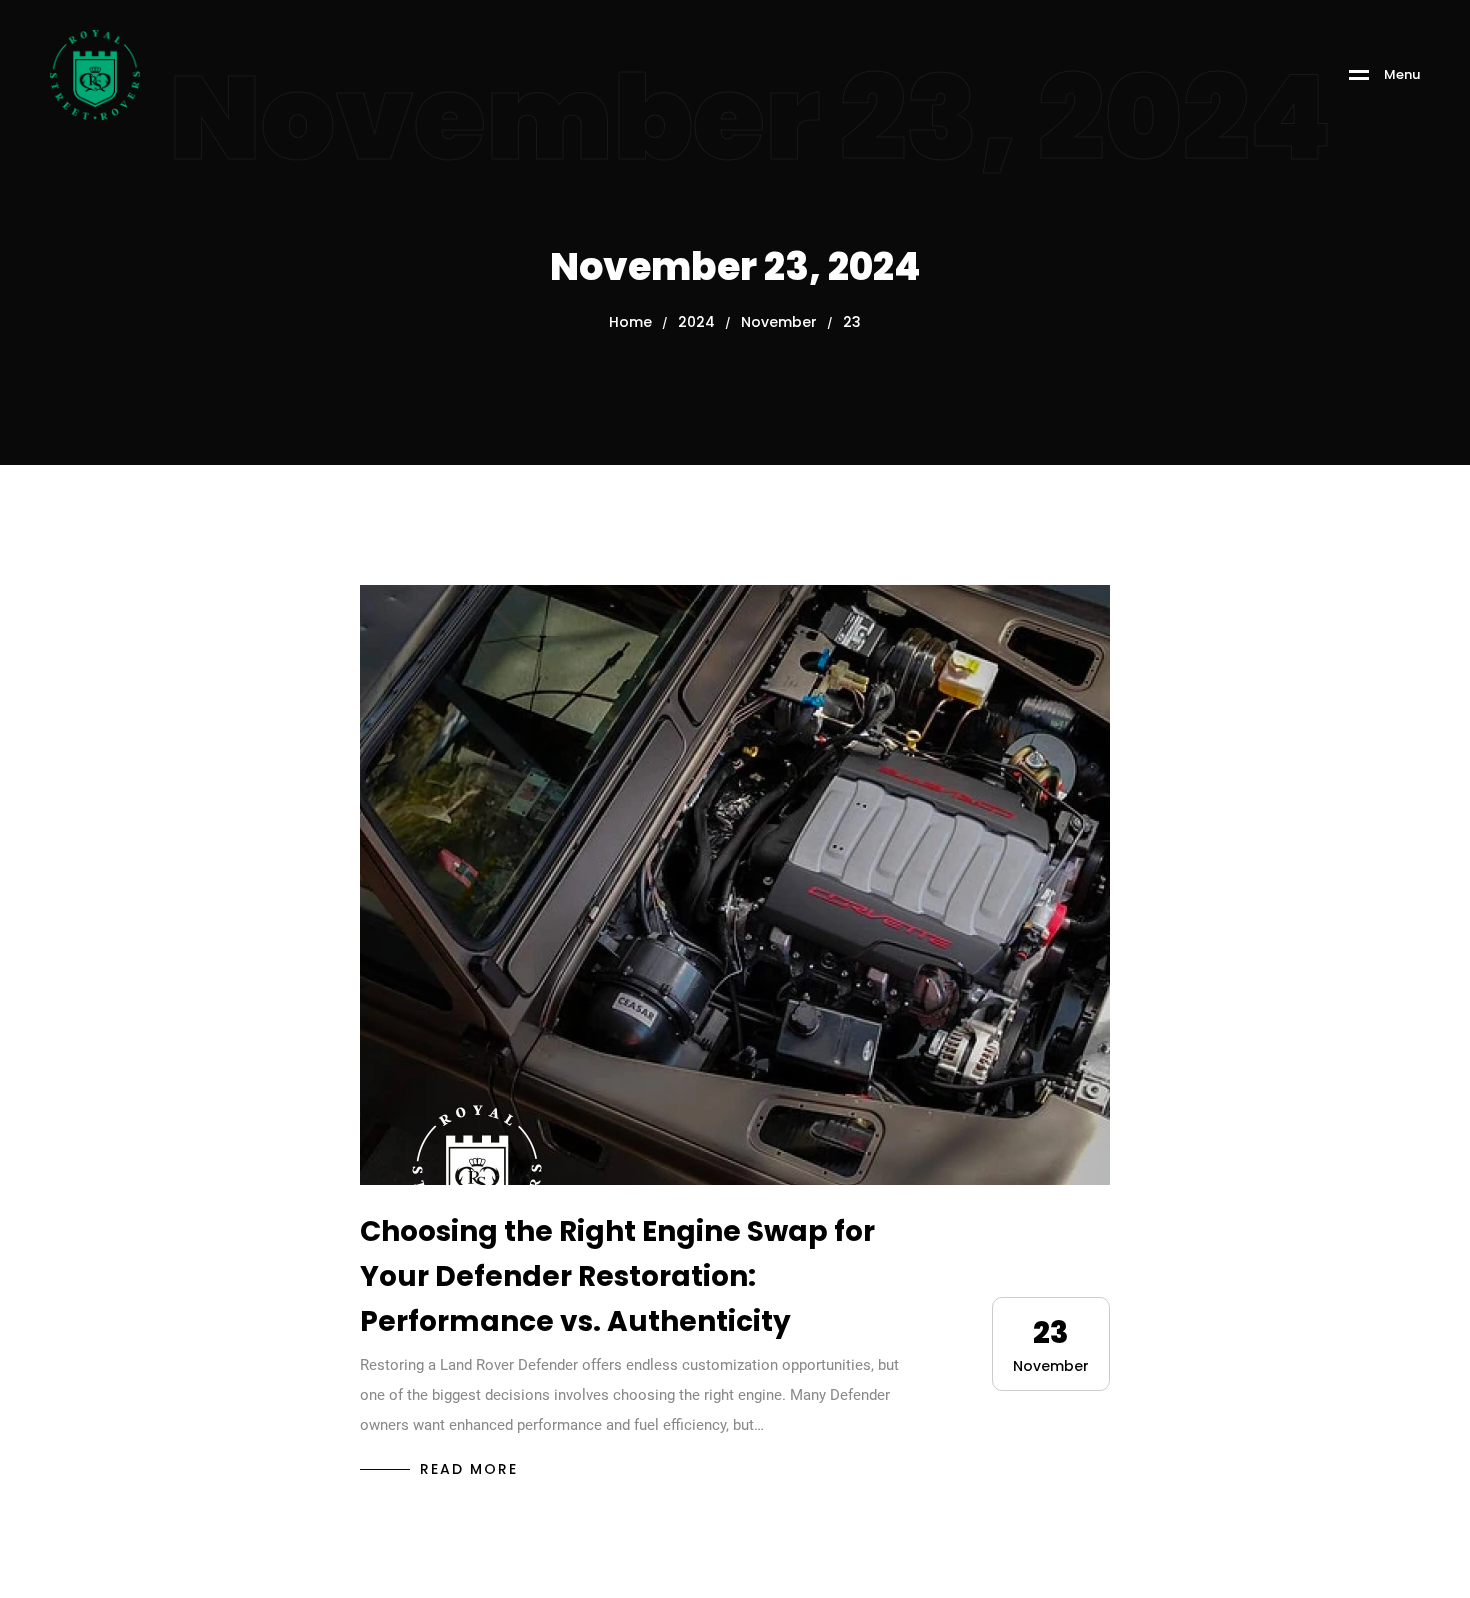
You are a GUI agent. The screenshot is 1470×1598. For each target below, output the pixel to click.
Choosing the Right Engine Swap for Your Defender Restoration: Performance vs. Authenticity (617, 1276)
